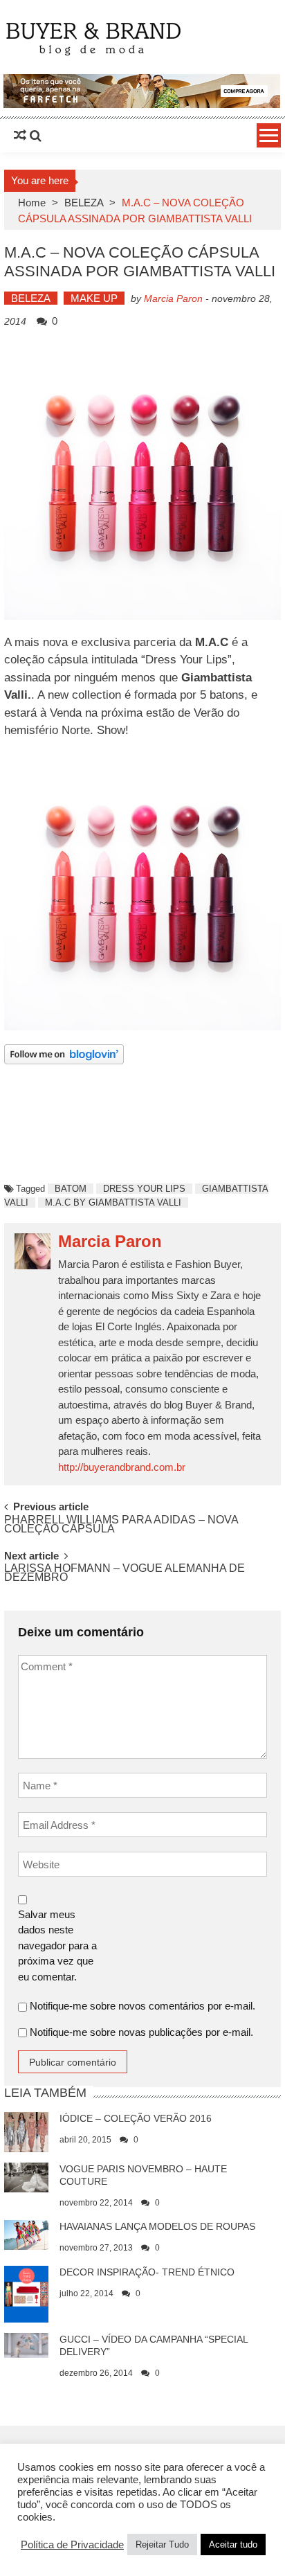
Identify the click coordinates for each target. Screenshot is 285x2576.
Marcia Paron (173, 298)
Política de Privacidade (72, 2545)
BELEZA (84, 203)
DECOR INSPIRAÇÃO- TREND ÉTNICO (147, 2272)
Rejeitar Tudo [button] (162, 2544)
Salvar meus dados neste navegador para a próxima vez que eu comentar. (57, 1946)
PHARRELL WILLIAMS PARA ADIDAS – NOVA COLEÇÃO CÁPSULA (121, 1525)
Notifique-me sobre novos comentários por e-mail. (142, 2006)
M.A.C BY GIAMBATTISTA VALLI (113, 1202)
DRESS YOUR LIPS (144, 1189)
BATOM (71, 1189)
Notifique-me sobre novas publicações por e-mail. (141, 2032)
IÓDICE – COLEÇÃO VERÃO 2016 (136, 2118)
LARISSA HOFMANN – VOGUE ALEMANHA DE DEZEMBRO (125, 1573)
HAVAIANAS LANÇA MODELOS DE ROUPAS (157, 2226)
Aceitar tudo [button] (233, 2544)
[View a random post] (20, 136)
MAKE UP (94, 298)
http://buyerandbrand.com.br (122, 1467)
